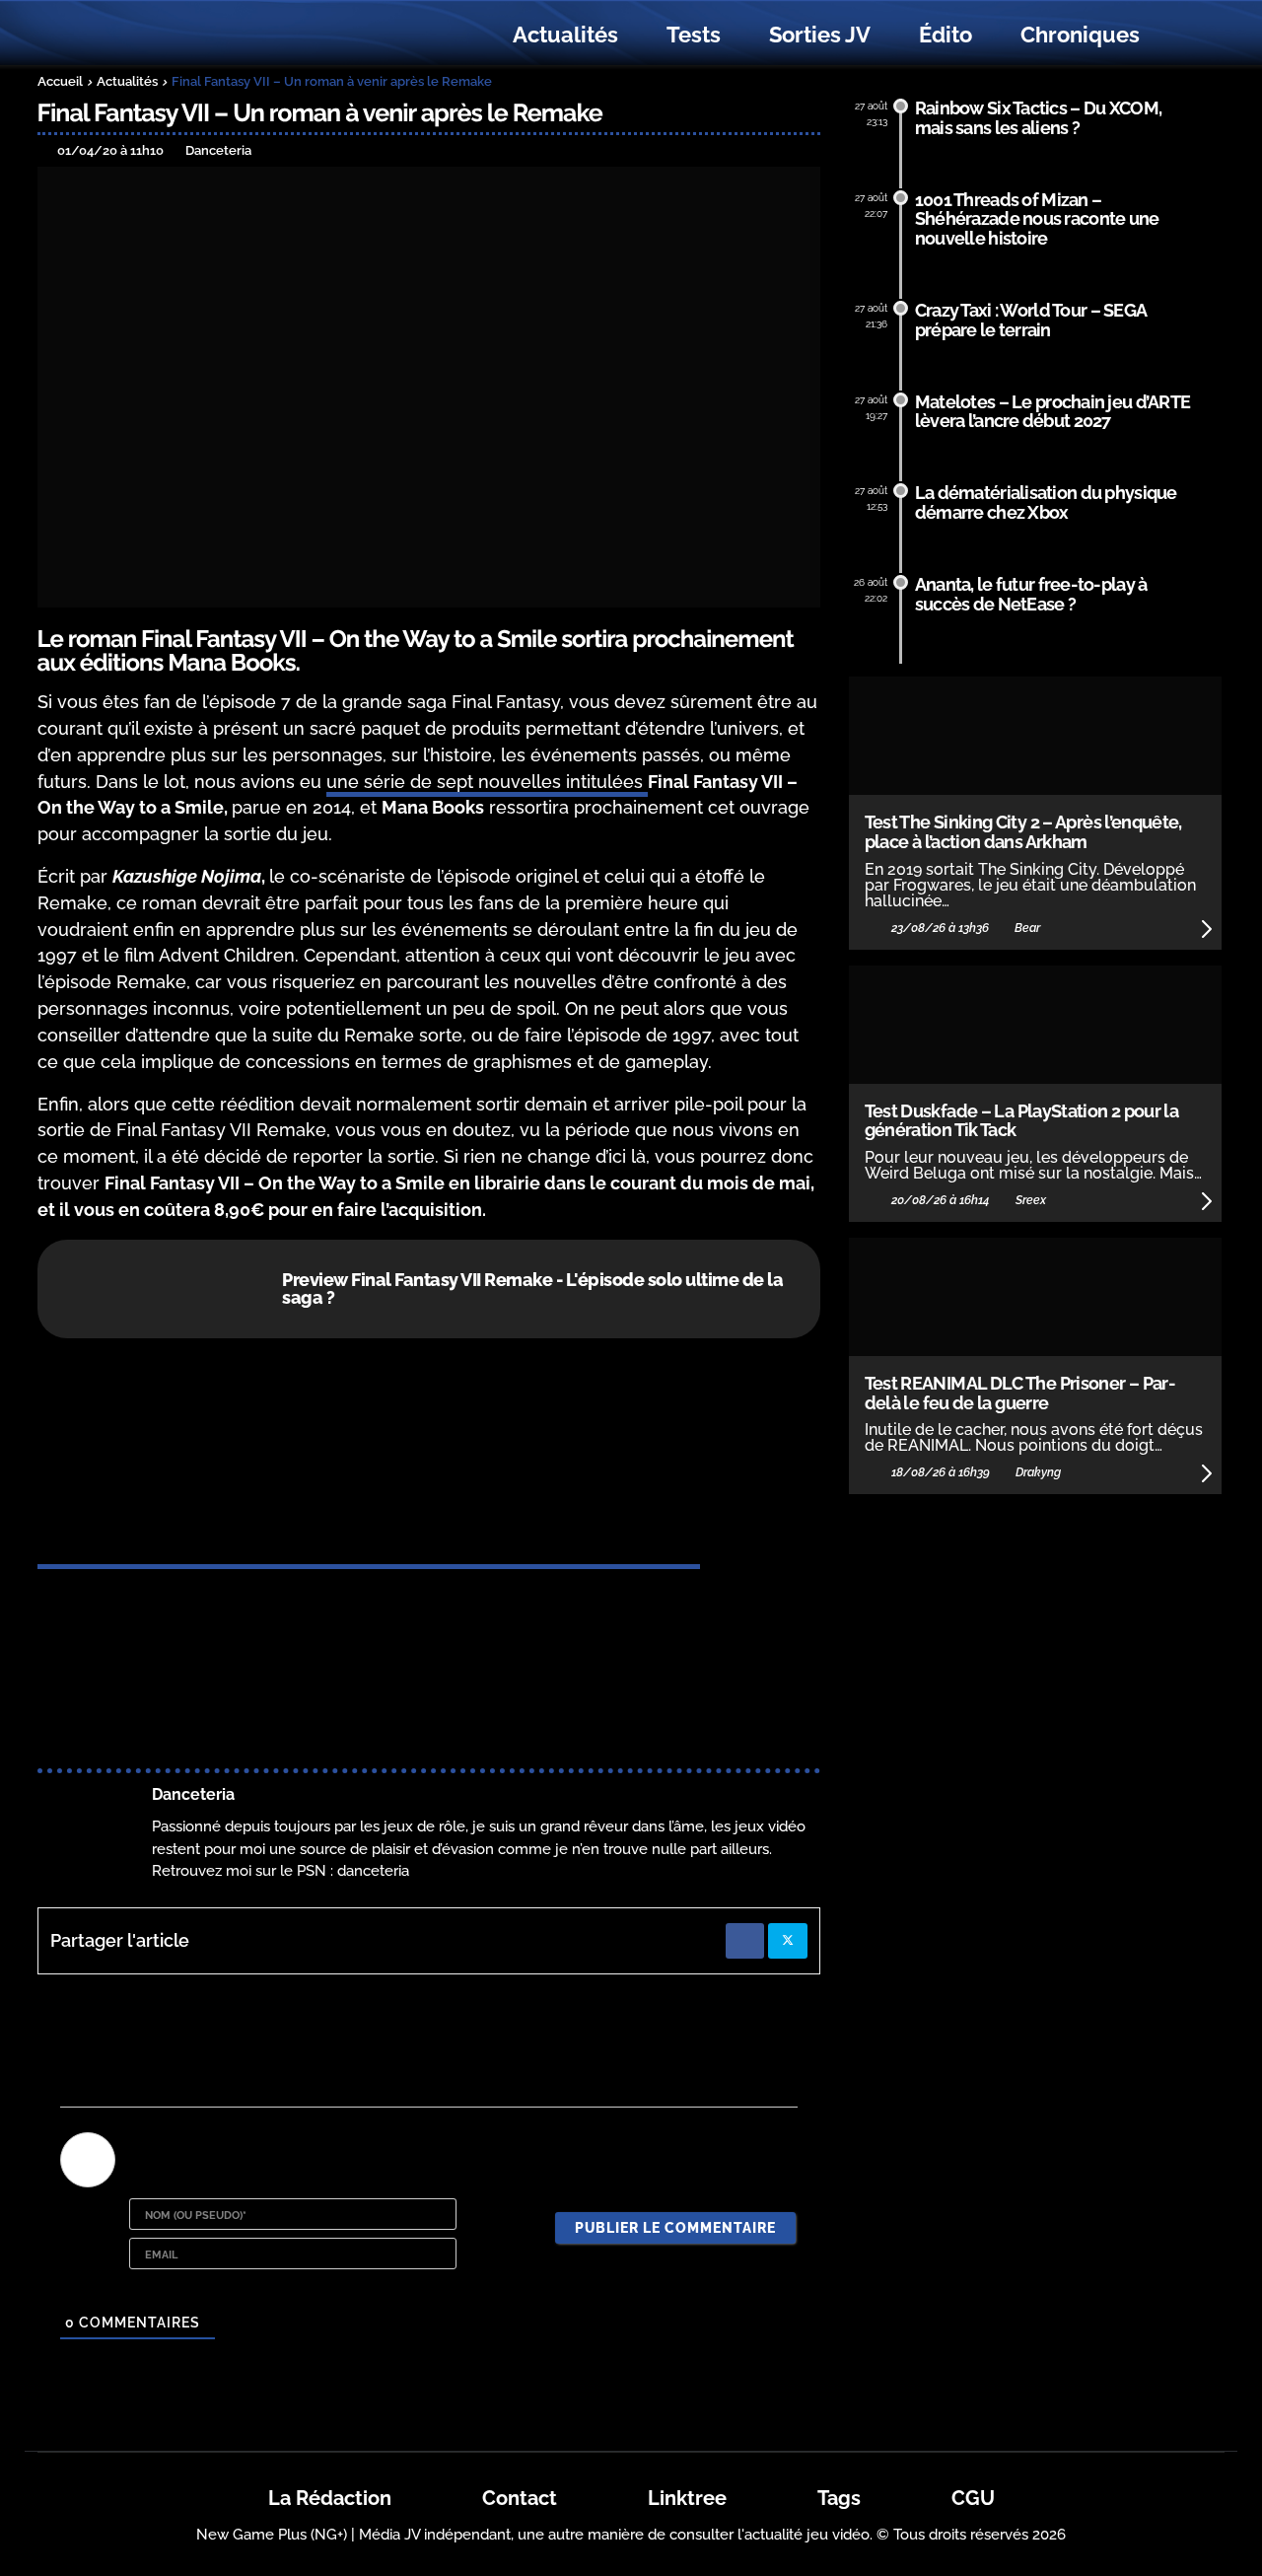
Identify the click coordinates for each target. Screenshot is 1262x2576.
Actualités (565, 35)
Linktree (687, 2498)
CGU (973, 2498)
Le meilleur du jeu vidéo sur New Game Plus (146, 35)
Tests (694, 35)
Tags (839, 2498)
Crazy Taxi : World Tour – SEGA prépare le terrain (1031, 320)
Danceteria (193, 1794)
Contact (520, 2498)
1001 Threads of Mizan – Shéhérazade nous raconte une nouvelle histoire (1037, 219)
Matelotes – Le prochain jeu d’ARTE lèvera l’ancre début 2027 (1053, 412)
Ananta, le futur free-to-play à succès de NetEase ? (1031, 594)
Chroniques (1080, 35)
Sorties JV (820, 35)
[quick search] (1185, 36)
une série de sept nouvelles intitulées (487, 782)
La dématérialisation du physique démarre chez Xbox (1046, 502)
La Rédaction (330, 2498)
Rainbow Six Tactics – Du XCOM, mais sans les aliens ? (1039, 118)
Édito (946, 35)
